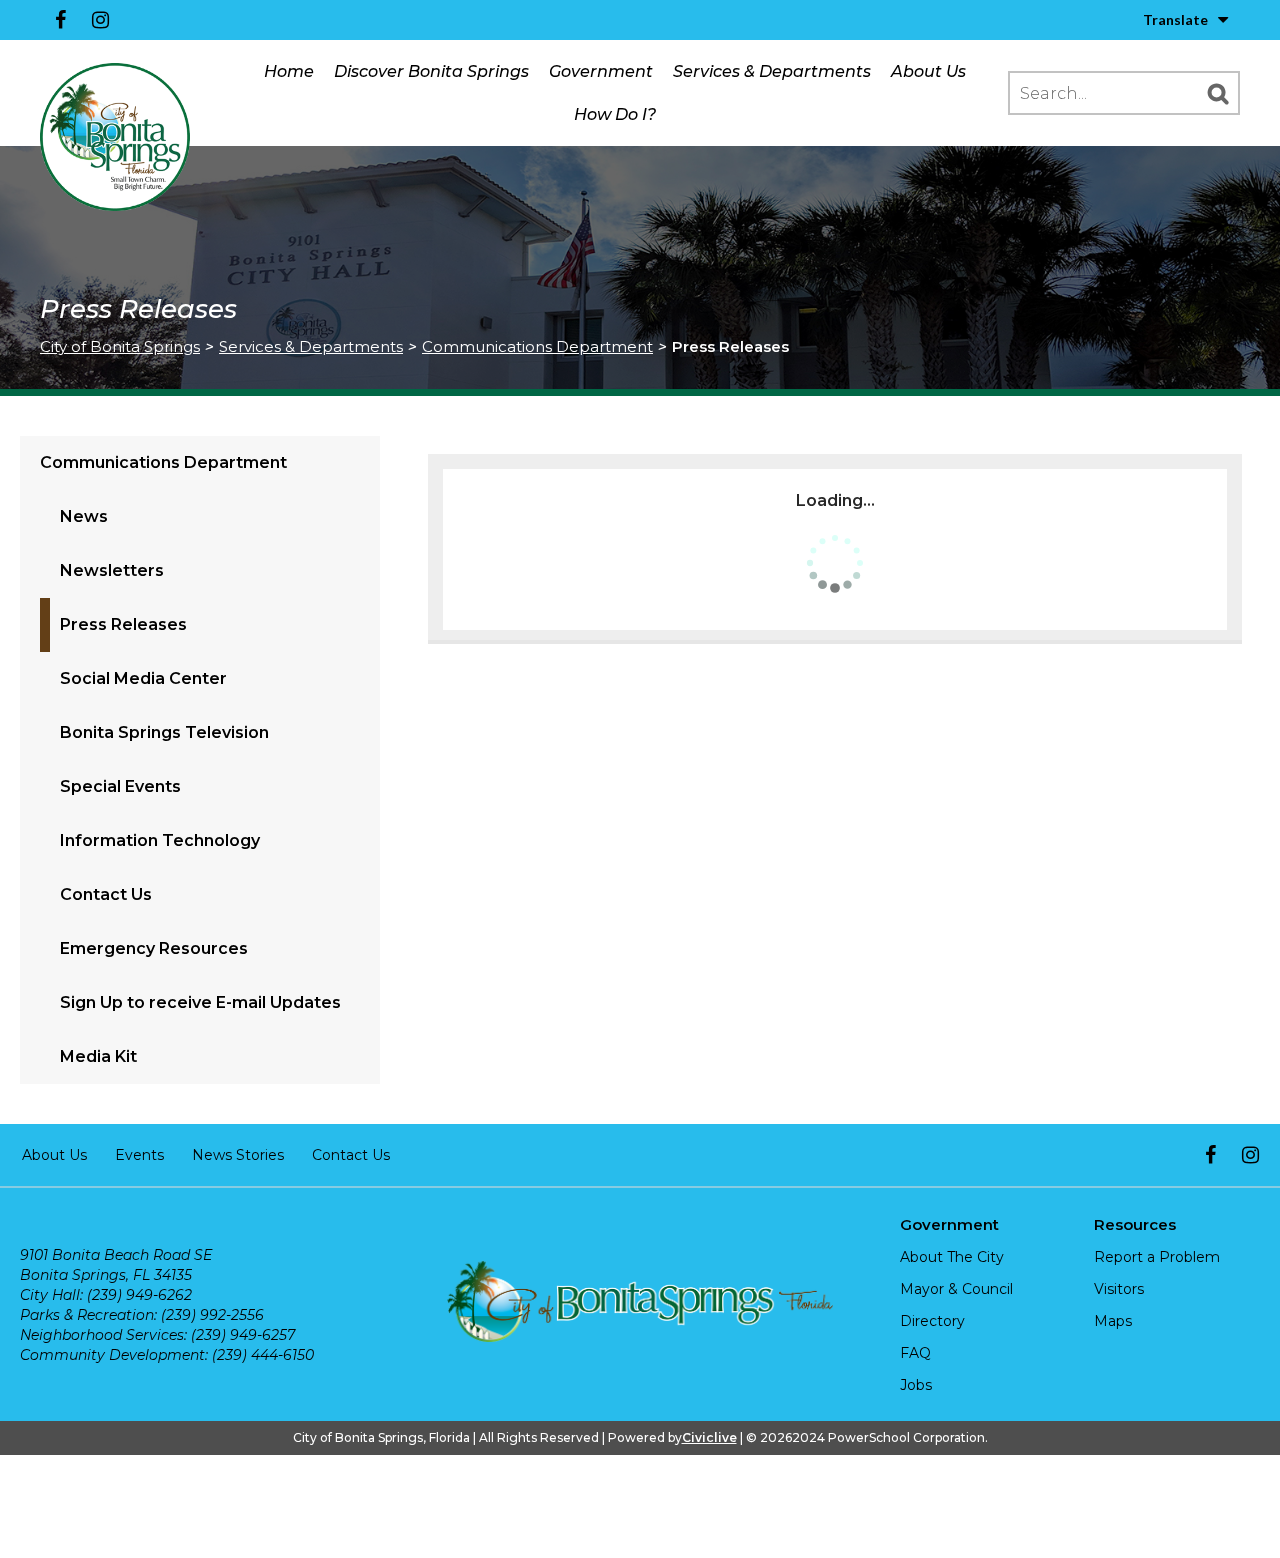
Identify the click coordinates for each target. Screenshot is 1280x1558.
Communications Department (537, 346)
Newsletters (112, 570)
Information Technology (160, 840)
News (84, 516)
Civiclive (709, 1437)
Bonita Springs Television (164, 732)
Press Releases (123, 624)
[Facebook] (60, 20)
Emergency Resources (154, 948)
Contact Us (106, 894)
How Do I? (615, 114)
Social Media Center (143, 678)
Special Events (120, 786)
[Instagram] (100, 20)
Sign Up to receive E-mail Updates (200, 1002)
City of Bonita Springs (120, 346)
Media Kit (98, 1056)
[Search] (1218, 93)
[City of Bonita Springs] (115, 138)
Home (289, 71)
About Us (928, 71)
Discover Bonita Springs (431, 71)
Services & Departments (772, 71)
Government (601, 71)
